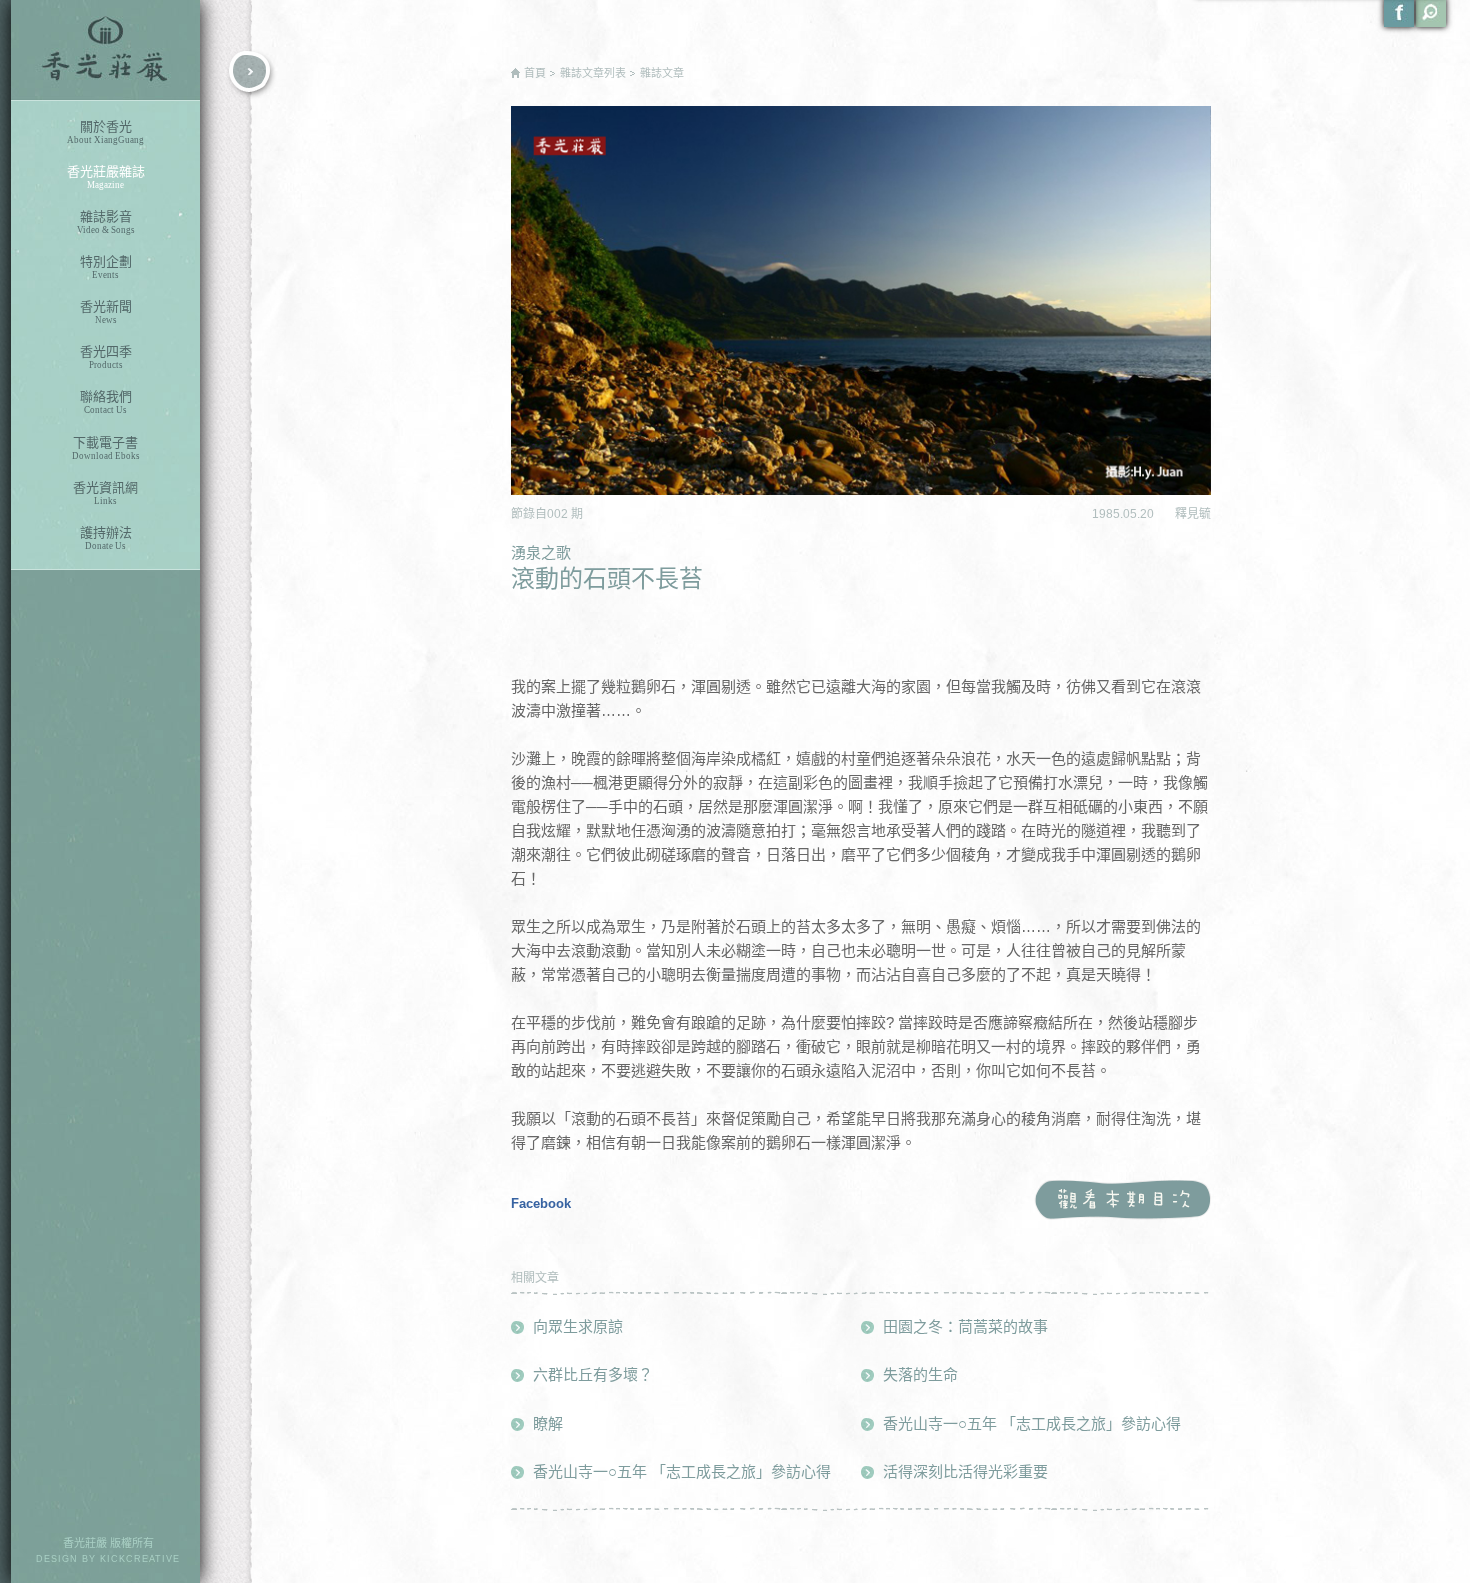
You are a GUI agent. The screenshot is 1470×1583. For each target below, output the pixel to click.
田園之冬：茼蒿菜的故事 (965, 1326)
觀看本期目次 (1122, 1200)
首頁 (535, 73)
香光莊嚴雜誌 (106, 177)
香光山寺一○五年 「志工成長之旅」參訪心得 (682, 1471)
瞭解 (548, 1423)
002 (559, 514)
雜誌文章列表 (593, 73)
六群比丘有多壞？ (593, 1374)
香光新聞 (106, 312)
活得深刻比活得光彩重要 (965, 1471)
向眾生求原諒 (578, 1326)
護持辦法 (106, 538)
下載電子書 (106, 448)
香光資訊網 (105, 493)
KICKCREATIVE (140, 1559)
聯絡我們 (106, 402)
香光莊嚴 (105, 50)
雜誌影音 (106, 222)
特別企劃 (106, 267)
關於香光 (105, 132)
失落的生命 (920, 1374)
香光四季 (106, 357)
